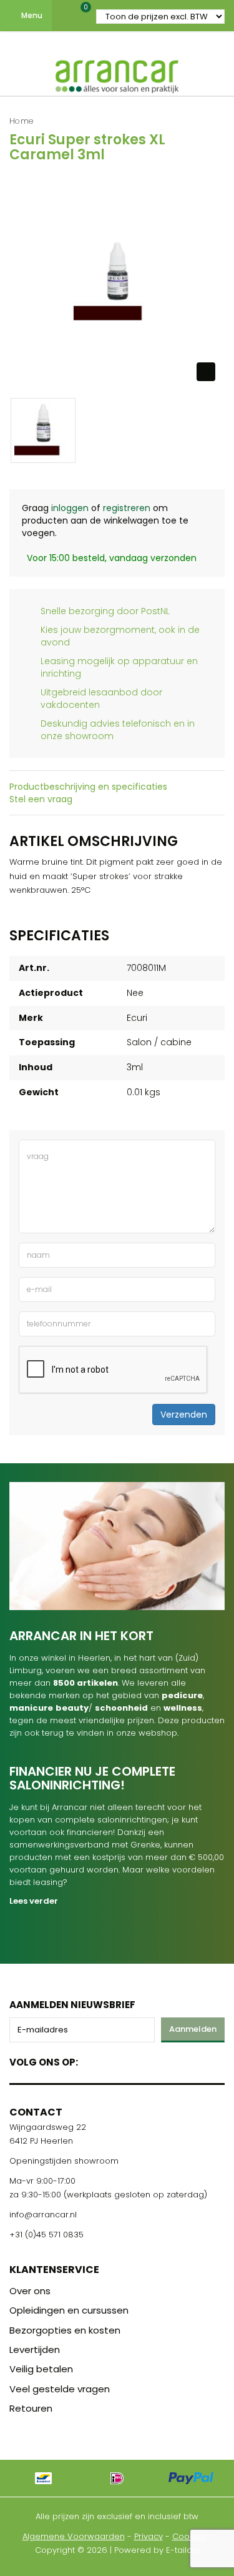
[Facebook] (91, 2060)
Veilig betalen (41, 2369)
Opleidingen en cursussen (69, 2310)
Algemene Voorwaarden (74, 2536)
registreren (127, 508)
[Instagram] (135, 2060)
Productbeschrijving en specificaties (88, 787)
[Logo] (117, 74)
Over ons (30, 2291)
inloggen (70, 508)
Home (22, 121)
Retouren (31, 2408)
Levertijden (35, 2350)
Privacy (149, 2536)
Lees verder (34, 1901)
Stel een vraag (41, 799)
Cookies (189, 2536)
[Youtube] (113, 2060)
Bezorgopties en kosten (65, 2330)
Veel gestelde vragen (60, 2389)
